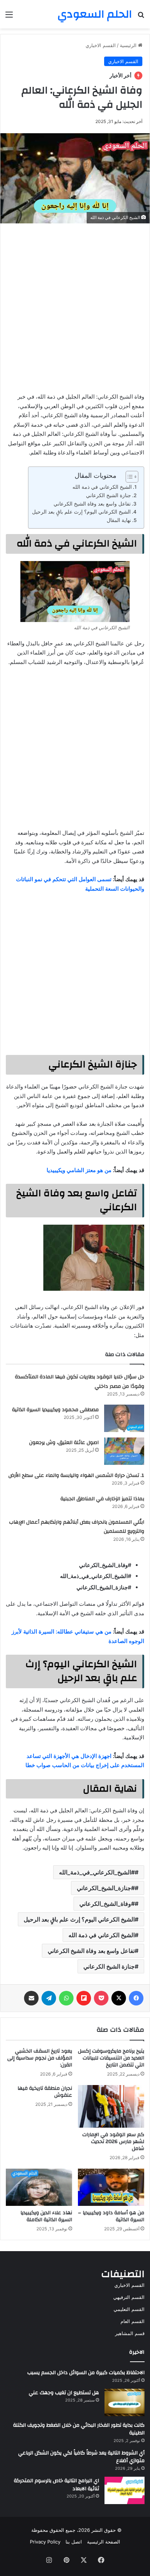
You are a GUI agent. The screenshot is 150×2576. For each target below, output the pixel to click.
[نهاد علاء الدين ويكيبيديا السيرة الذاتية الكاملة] (39, 2187)
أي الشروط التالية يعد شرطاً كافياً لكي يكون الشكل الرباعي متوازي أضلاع (81, 2457)
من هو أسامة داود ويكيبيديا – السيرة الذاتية (111, 2216)
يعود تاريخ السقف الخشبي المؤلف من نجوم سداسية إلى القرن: (40, 2058)
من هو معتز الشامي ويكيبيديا (79, 1170)
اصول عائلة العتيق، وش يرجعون (64, 1443)
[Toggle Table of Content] (128, 477)
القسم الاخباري (101, 45)
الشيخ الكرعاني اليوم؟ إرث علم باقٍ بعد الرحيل (81, 512)
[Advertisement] (75, 306)
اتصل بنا (74, 2542)
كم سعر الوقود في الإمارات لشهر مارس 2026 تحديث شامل (113, 2142)
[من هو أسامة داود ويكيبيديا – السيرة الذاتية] (111, 2187)
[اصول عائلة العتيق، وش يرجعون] (124, 1451)
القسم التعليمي (129, 2309)
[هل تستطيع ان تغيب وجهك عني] (125, 2402)
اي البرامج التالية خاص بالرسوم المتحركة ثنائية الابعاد (56, 2485)
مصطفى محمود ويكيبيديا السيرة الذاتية (55, 1410)
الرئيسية (129, 45)
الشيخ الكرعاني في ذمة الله (102, 487)
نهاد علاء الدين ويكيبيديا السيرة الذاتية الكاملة (46, 2216)
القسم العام (133, 2321)
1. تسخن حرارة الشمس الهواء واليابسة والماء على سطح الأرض (76, 1475)
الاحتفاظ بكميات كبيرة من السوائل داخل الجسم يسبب (86, 2373)
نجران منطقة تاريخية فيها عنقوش (45, 2092)
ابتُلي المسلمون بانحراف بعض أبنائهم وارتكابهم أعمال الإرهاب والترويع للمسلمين (77, 1527)
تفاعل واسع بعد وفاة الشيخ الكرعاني (92, 504)
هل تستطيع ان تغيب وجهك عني (64, 2393)
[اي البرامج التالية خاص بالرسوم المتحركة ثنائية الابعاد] (125, 2490)
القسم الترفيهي (129, 2297)
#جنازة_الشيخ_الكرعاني (106, 1888)
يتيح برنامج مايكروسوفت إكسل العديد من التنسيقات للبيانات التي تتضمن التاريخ (111, 2058)
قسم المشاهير (130, 2333)
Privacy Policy (45, 2542)
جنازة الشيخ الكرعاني (108, 495)
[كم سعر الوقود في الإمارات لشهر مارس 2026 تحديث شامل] (111, 2106)
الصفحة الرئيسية (104, 2542)
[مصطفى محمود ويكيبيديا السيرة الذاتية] (124, 1418)
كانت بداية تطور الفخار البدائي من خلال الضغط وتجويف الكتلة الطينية (79, 2429)
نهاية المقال (119, 520)
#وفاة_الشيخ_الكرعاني (107, 1904)
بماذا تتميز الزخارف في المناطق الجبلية (102, 1499)
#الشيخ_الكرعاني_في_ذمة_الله (97, 1872)
